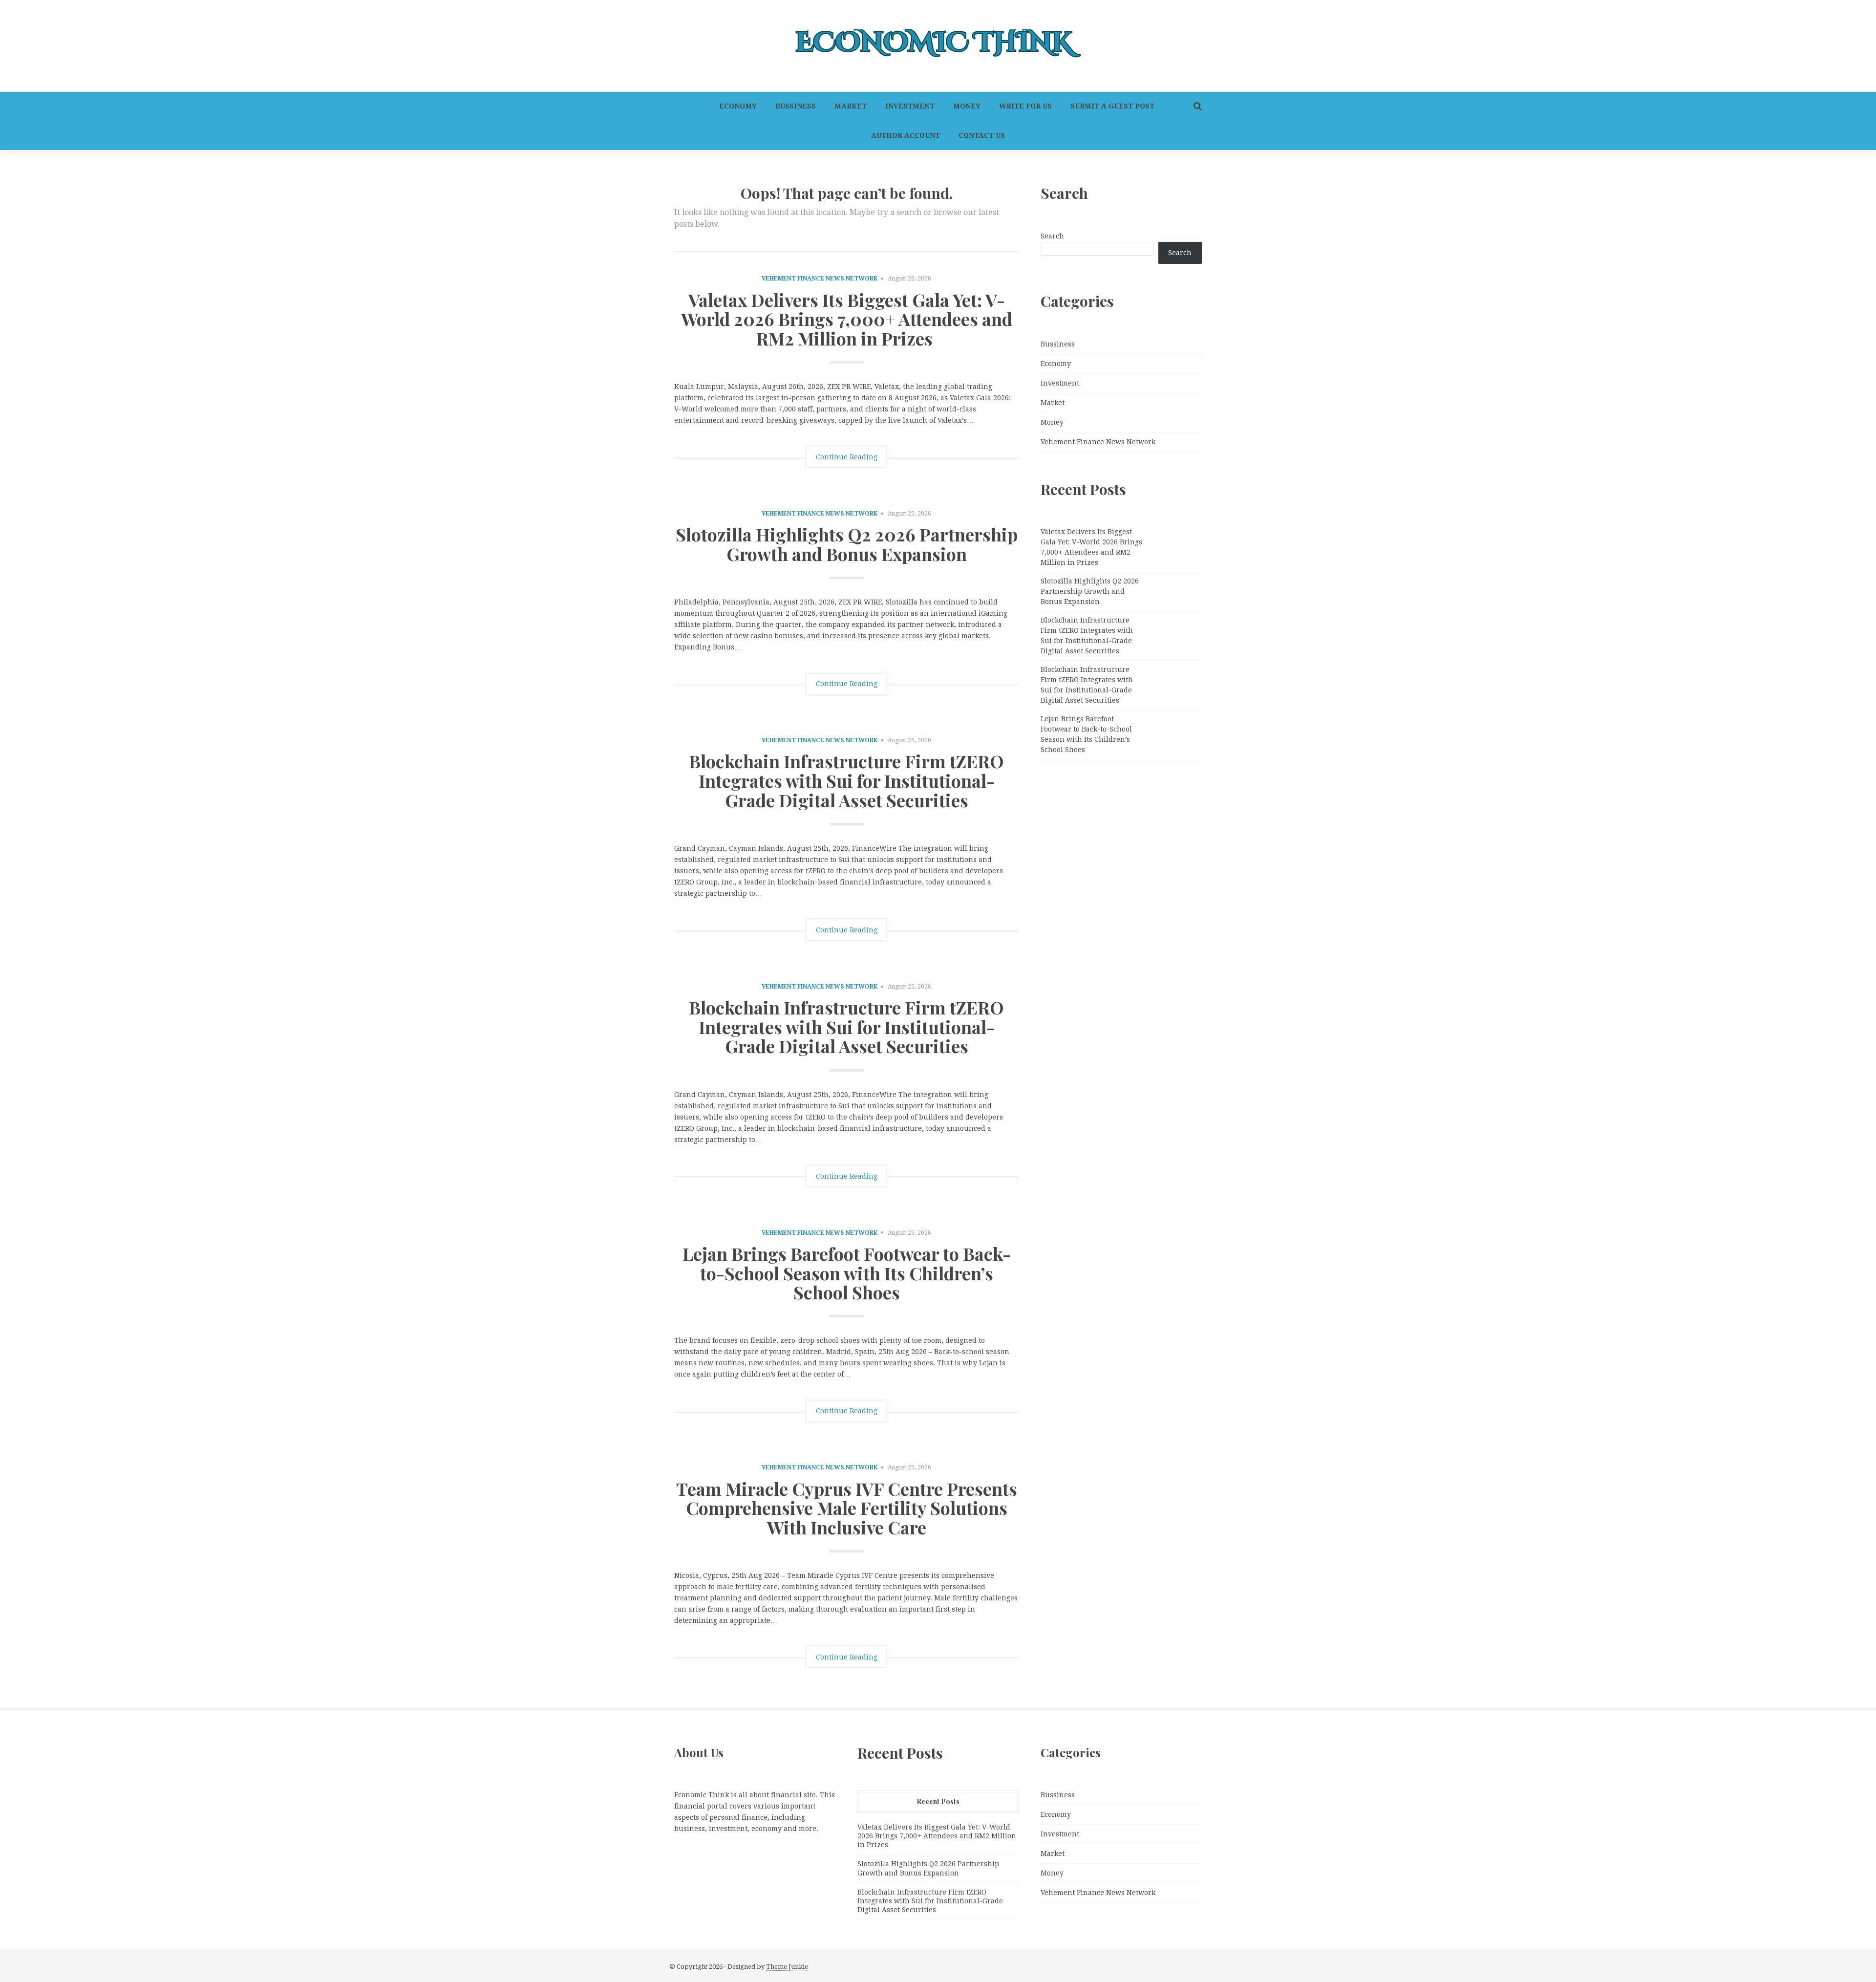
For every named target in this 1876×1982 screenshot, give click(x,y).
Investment (910, 106)
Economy (738, 106)
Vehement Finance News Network (820, 279)
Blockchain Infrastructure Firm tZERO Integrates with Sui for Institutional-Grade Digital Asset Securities (846, 780)
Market (851, 106)
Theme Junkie (787, 1967)
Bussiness (796, 106)
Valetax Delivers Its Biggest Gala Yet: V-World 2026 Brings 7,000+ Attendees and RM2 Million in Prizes (847, 319)
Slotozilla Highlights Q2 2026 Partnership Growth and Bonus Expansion (847, 544)
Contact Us (982, 135)
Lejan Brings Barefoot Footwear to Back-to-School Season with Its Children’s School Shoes (847, 1273)
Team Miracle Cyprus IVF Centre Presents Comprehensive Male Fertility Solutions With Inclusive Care (847, 1508)
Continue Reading (847, 457)
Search (1052, 236)
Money (967, 106)
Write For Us (1025, 106)
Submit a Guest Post (1112, 106)
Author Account (906, 135)
